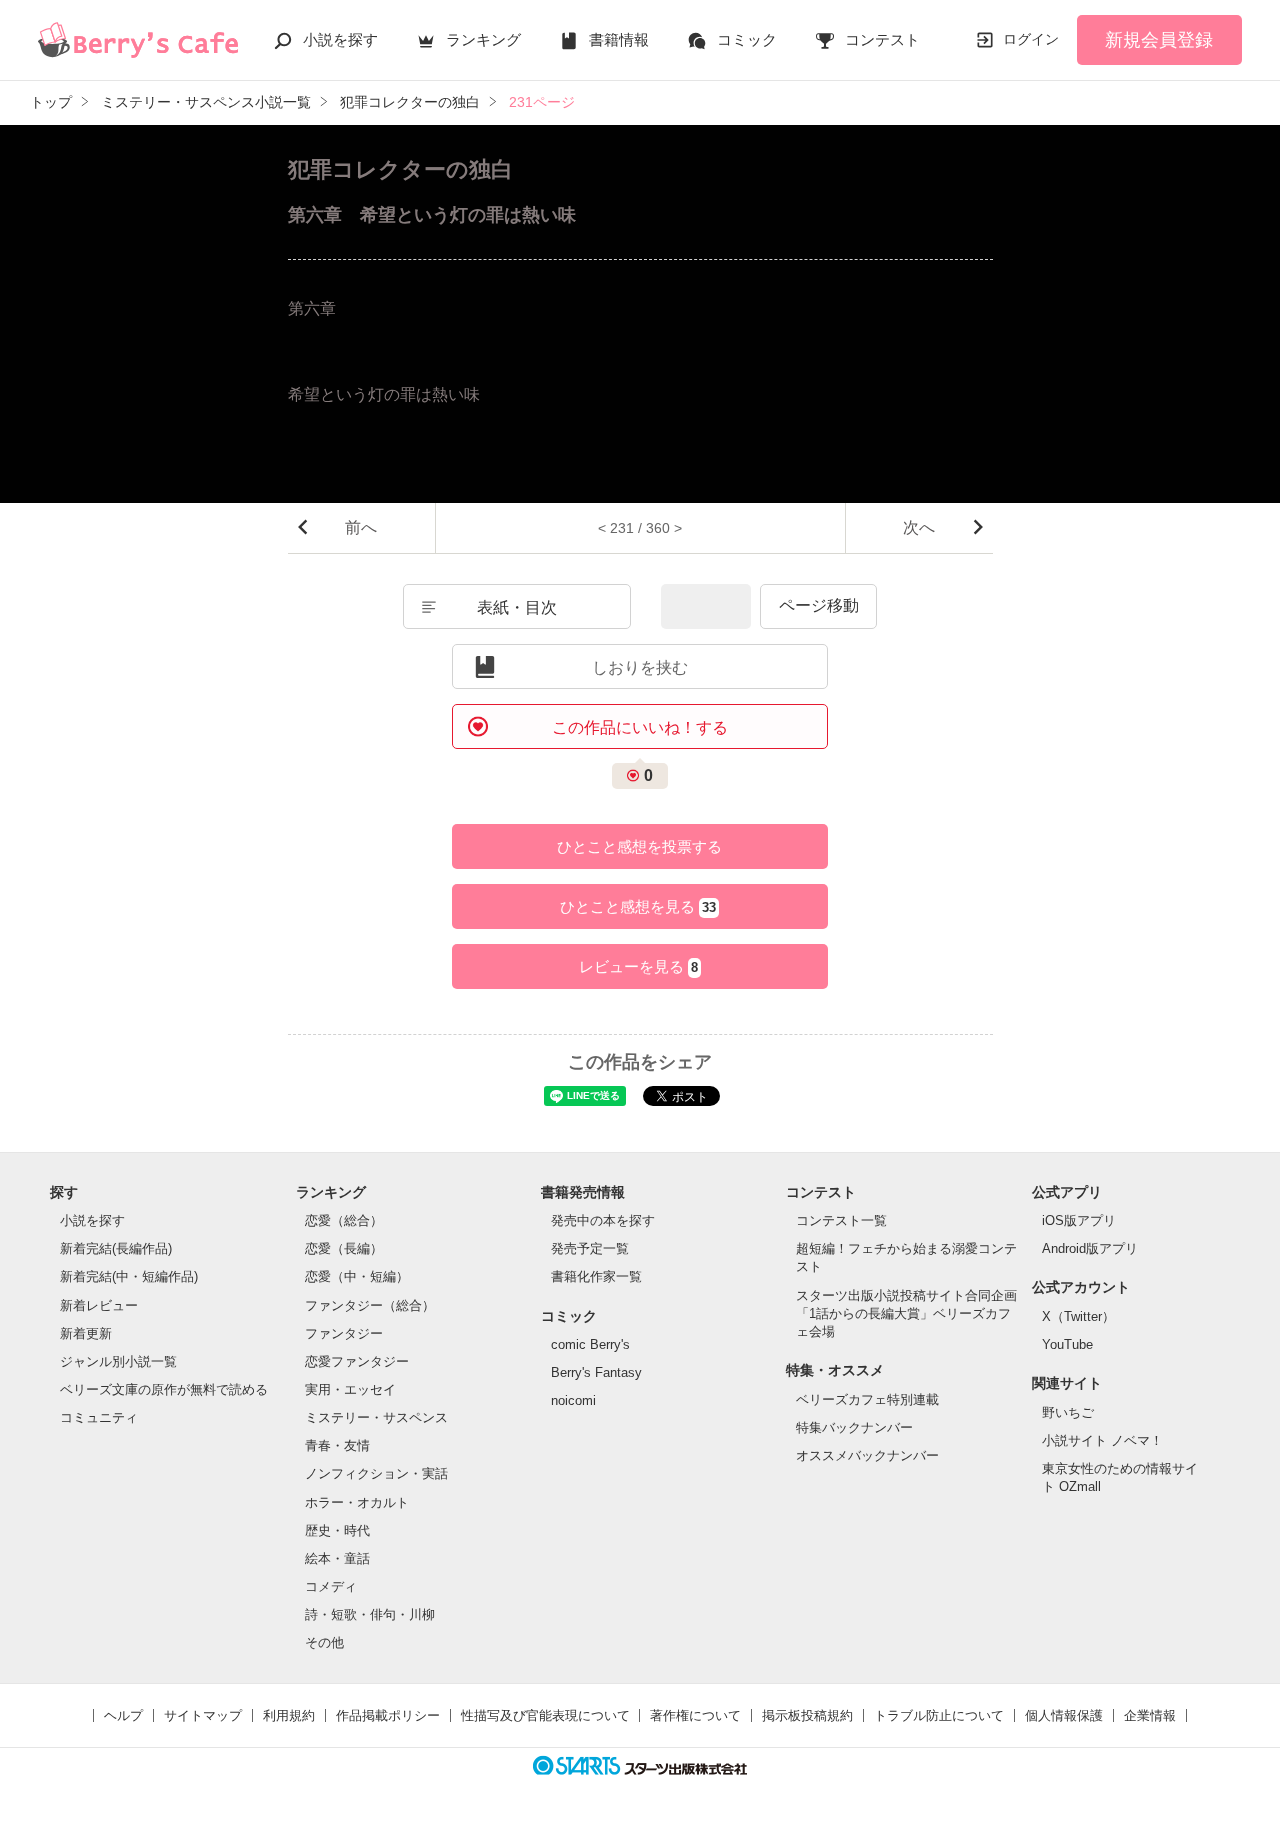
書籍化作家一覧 (596, 1276)
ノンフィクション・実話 (376, 1473)
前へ (361, 527)
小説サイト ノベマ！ (1102, 1440)
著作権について (695, 1715)
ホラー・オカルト (357, 1502)
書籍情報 (619, 39)
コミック (747, 39)
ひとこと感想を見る (638, 906)
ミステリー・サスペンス (376, 1417)
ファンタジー (344, 1333)
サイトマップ (203, 1715)
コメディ (331, 1586)
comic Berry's (590, 1344)
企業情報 (1150, 1715)
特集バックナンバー (854, 1427)
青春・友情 (337, 1445)
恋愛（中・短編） (357, 1276)
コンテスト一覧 (841, 1220)
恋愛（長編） (344, 1248)
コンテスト (882, 39)
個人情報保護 (1064, 1715)
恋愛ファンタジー (357, 1361)
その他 (324, 1642)
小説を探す (340, 39)
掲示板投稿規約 (807, 1715)
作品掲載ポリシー (388, 1715)
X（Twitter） (1078, 1316)
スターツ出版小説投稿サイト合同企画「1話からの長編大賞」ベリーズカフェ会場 (906, 1313)
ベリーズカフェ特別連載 (867, 1399)
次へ (919, 527)
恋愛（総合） (344, 1220)
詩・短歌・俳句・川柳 (370, 1614)
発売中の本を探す (603, 1220)
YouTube (1067, 1344)
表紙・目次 (517, 607)
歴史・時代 (337, 1530)
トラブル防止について (939, 1715)
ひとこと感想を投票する (639, 846)
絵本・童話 (337, 1558)
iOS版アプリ (1079, 1220)
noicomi (573, 1400)
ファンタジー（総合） (370, 1305)
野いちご (1068, 1412)
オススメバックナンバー (867, 1455)
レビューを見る (638, 966)
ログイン (1031, 39)
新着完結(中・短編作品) (129, 1276)
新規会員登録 (1159, 40)
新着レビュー (99, 1305)
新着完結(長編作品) (116, 1248)
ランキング (483, 39)
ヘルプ (123, 1715)
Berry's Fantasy (596, 1372)
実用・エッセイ (350, 1389)
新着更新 (86, 1333)
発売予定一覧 (590, 1248)
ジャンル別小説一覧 (118, 1361)
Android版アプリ (1090, 1248)
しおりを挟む (640, 667)
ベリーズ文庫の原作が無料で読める (164, 1389)
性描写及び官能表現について (545, 1715)
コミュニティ (99, 1417)
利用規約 (289, 1715)
